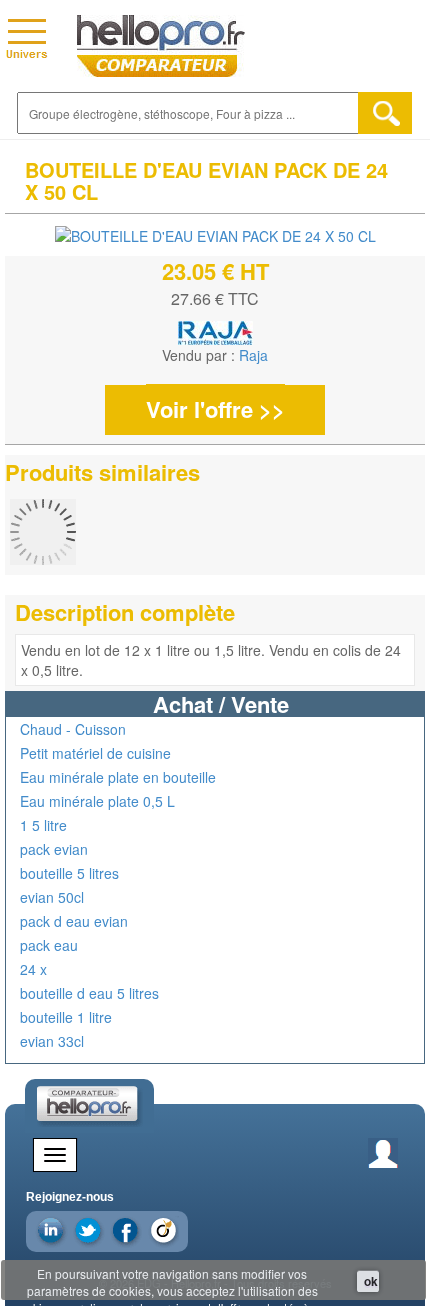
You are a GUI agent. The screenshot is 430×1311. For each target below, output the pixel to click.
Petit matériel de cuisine (95, 753)
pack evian (54, 849)
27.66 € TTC (215, 298)
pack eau (49, 945)
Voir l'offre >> (215, 409)
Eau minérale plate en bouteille (118, 777)
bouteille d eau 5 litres (89, 993)
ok (371, 1281)
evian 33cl (52, 1041)
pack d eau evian (74, 921)
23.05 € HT (215, 271)
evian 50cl (52, 897)
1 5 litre (43, 825)
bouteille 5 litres (69, 873)
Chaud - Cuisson (73, 729)
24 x (33, 969)
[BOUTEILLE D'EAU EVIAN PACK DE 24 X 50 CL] (215, 235)
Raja (253, 355)
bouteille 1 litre (66, 1017)
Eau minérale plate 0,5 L (97, 801)
